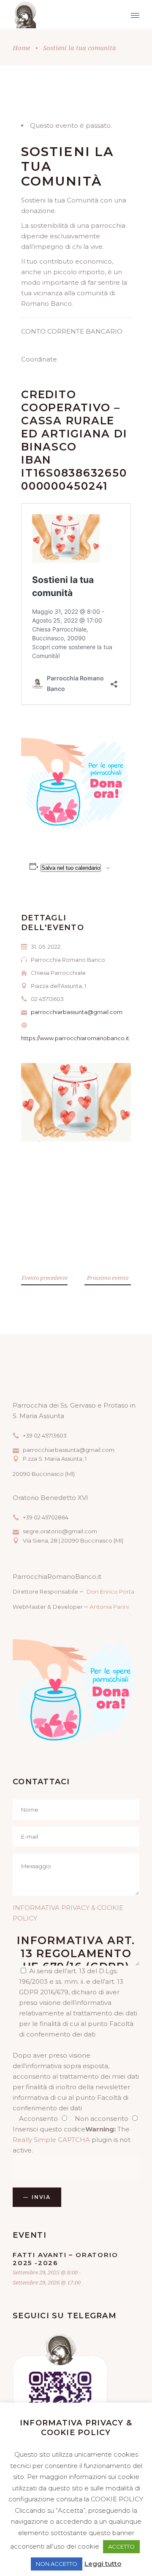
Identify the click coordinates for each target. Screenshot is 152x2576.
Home (21, 48)
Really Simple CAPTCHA (51, 2140)
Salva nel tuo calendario (71, 868)
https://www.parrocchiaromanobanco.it (75, 1038)
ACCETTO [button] (121, 2546)
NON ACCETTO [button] (57, 2564)
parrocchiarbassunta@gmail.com (77, 1012)
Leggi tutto (103, 2564)
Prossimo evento (108, 1278)
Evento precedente (45, 1278)
